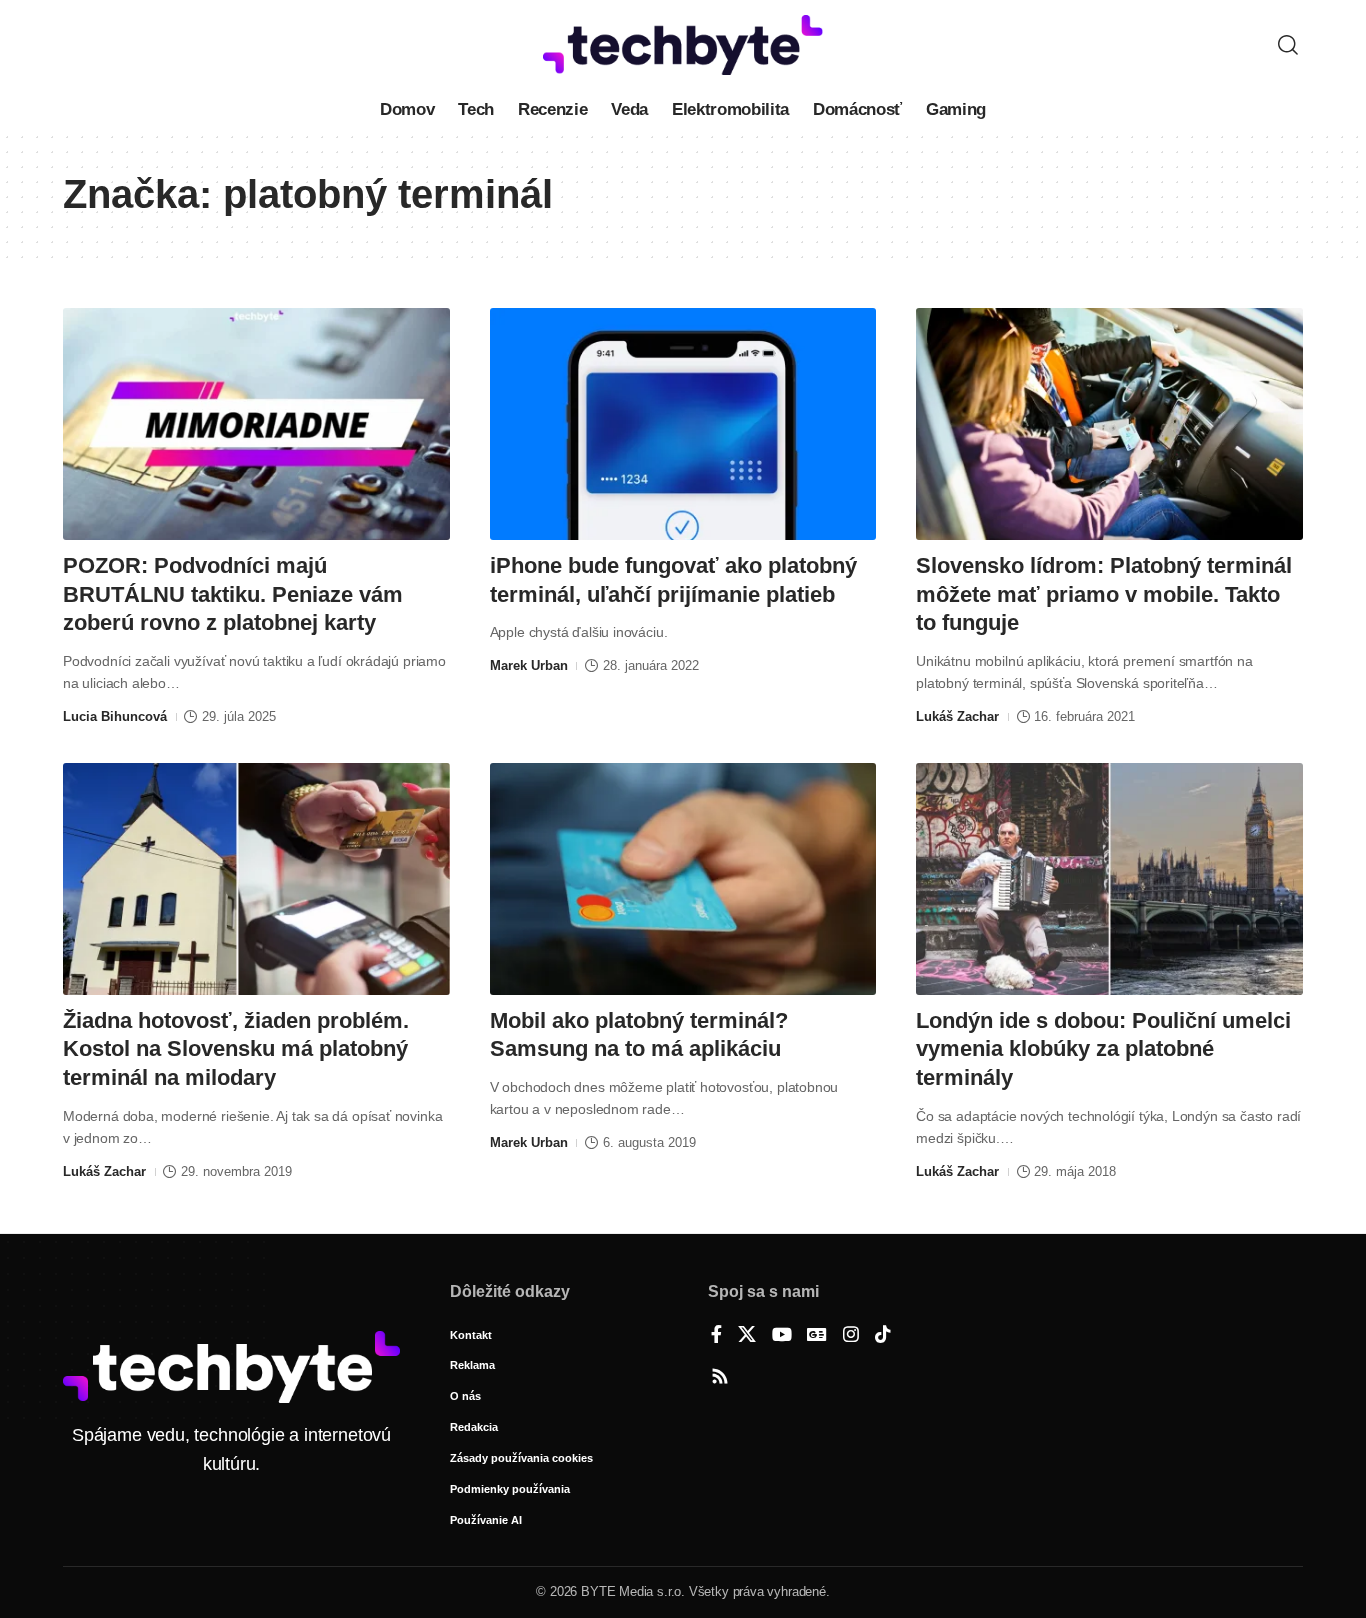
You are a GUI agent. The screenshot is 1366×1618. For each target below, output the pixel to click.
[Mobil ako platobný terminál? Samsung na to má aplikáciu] (683, 879)
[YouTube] (782, 1336)
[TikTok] (883, 1336)
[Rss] (720, 1378)
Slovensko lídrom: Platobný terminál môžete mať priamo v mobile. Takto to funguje (1104, 594)
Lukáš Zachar (957, 716)
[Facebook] (716, 1336)
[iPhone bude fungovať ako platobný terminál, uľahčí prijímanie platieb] (683, 424)
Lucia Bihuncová (115, 716)
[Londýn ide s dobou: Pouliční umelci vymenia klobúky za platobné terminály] (1109, 879)
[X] (747, 1336)
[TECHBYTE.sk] (683, 45)
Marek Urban (529, 665)
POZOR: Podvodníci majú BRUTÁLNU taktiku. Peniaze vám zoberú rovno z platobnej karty (233, 594)
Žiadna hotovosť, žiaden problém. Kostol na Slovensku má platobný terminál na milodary (236, 1049)
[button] (1288, 45)
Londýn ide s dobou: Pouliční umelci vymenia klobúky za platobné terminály (1103, 1049)
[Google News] (817, 1336)
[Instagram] (851, 1336)
